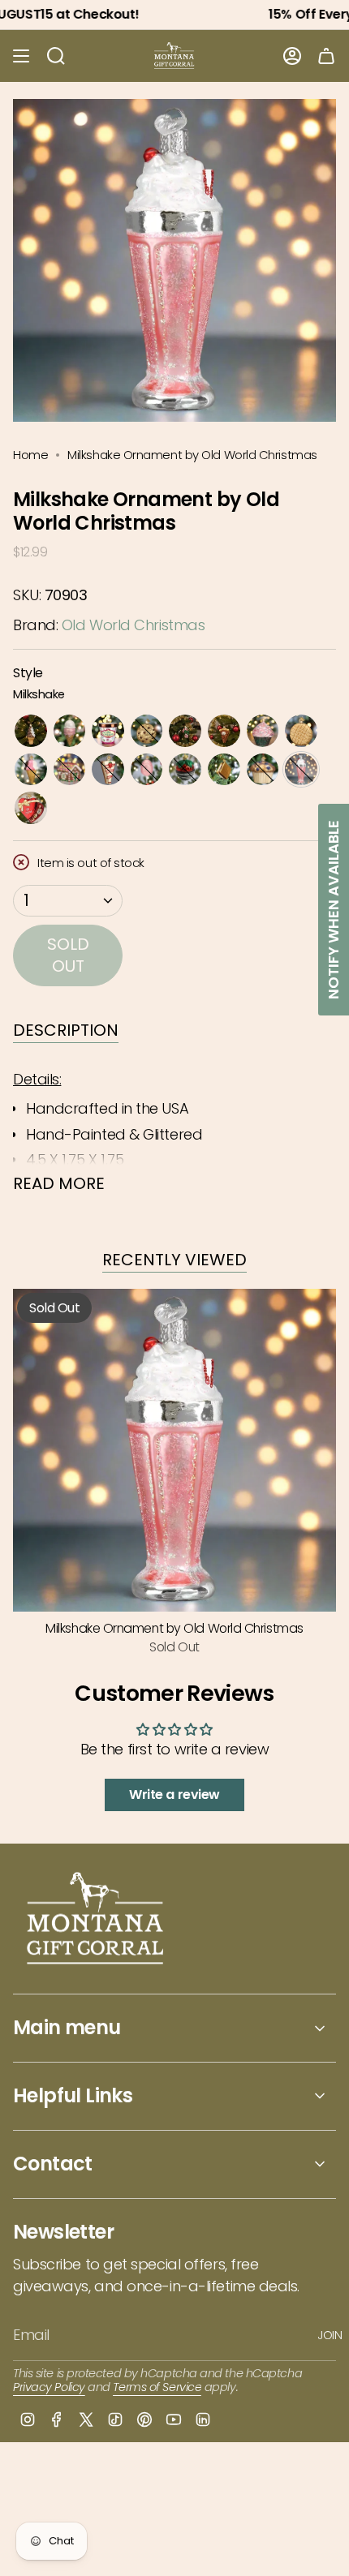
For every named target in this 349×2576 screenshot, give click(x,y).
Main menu (67, 2027)
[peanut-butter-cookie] (301, 731)
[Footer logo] (96, 1920)
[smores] (224, 770)
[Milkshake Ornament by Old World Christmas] (174, 1450)
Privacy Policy (49, 2387)
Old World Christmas (133, 625)
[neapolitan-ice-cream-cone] (31, 770)
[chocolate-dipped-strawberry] (185, 770)
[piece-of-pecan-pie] (224, 731)
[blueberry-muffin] (263, 770)
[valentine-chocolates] (31, 808)
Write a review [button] (174, 1795)
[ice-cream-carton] (108, 731)
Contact (53, 2164)
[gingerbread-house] (70, 770)
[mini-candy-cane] (185, 731)
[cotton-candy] (147, 770)
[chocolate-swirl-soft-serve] (31, 731)
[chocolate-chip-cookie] (147, 731)
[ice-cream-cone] (70, 731)
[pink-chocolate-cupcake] (263, 731)
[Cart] (326, 56)
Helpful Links (73, 2095)
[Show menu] (21, 56)
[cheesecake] (108, 770)
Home (30, 455)
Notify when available (333, 910)
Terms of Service (157, 2387)
